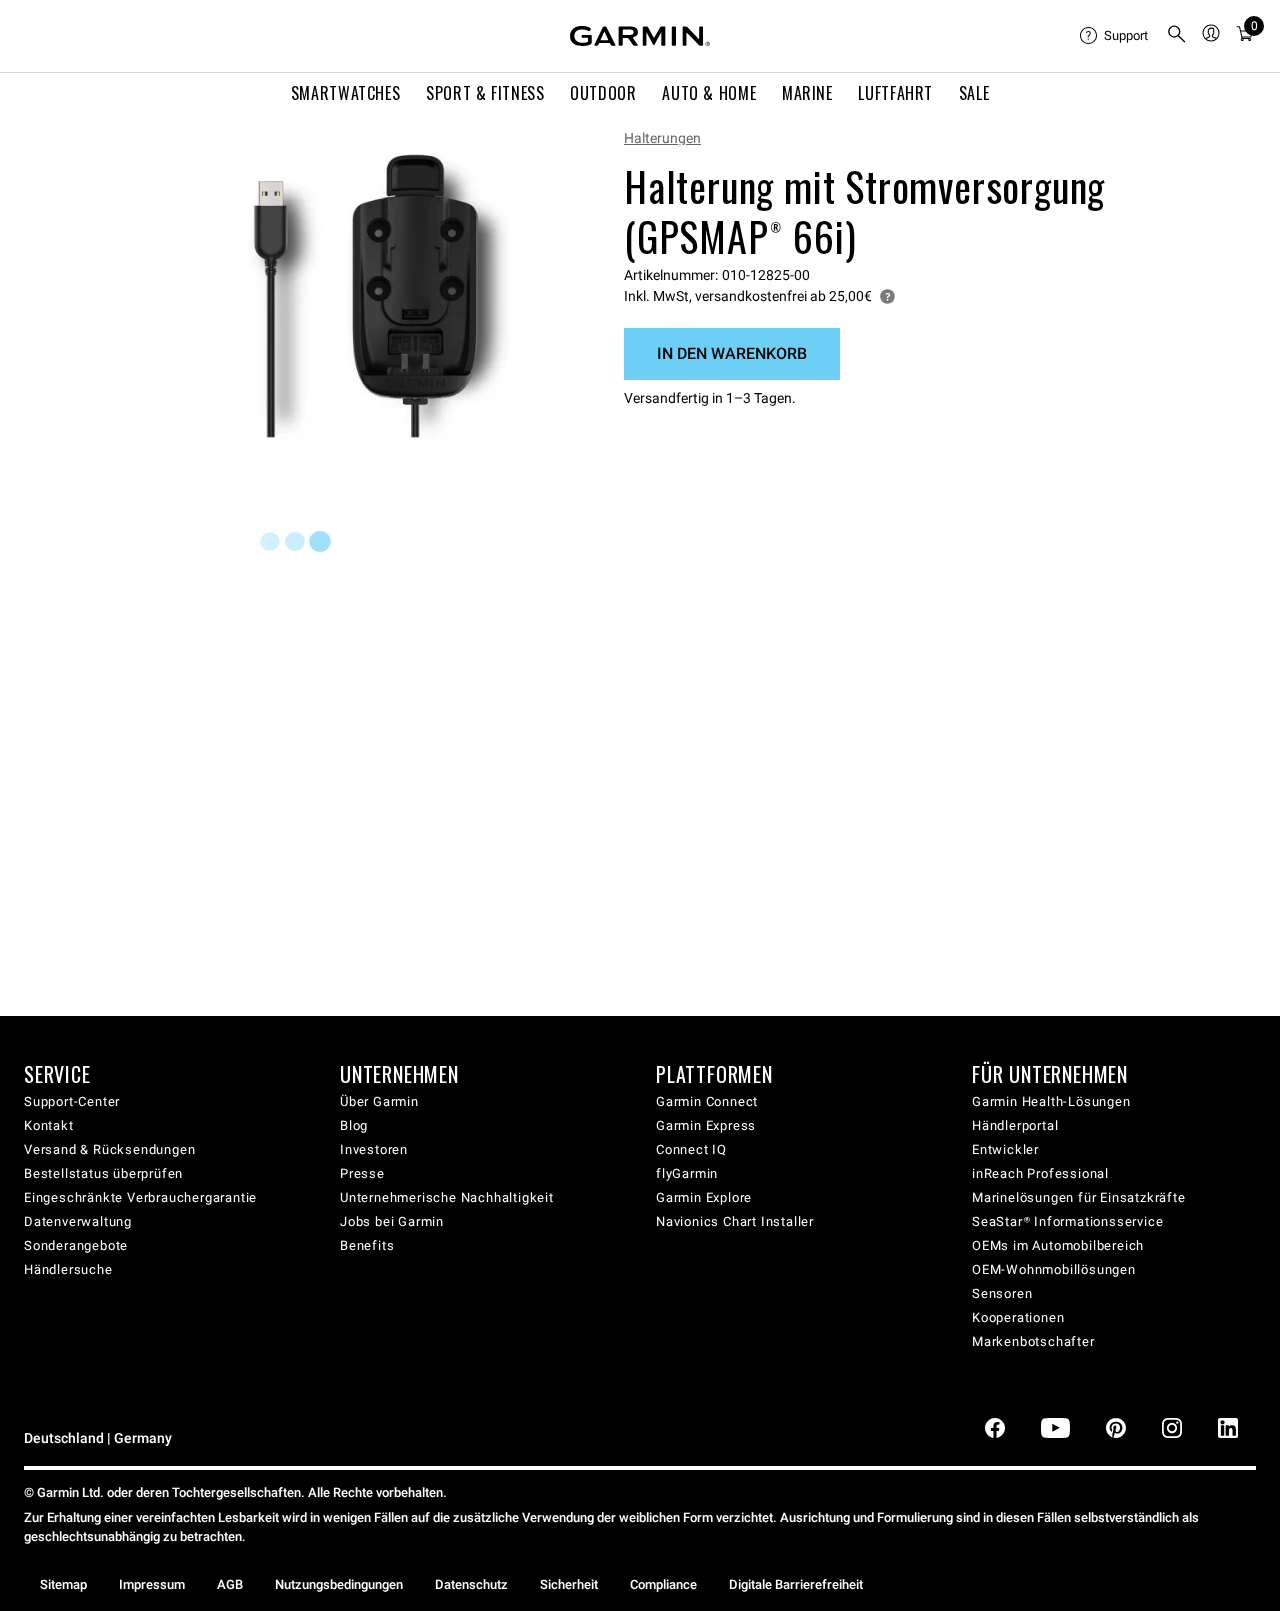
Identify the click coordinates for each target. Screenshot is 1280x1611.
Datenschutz (471, 1584)
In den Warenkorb (732, 353)
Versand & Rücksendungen (109, 1149)
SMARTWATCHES (346, 93)
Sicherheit (569, 1584)
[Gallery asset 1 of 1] (379, 297)
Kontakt (49, 1125)
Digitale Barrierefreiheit (796, 1584)
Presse (362, 1173)
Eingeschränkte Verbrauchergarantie (140, 1197)
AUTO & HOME (709, 93)
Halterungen (662, 138)
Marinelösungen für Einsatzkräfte (1079, 1197)
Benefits (367, 1245)
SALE (974, 93)
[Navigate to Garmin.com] (640, 36)
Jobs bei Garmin (392, 1221)
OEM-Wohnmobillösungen (1054, 1269)
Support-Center (72, 1101)
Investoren (374, 1149)
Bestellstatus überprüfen (103, 1173)
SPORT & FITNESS (485, 93)
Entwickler (1005, 1149)
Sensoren (1002, 1293)
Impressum (152, 1584)
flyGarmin (687, 1173)
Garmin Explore (704, 1197)
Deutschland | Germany (98, 1438)
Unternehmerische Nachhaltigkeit (447, 1197)
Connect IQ (691, 1149)
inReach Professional (1040, 1173)
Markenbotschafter (1033, 1341)
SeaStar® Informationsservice (1067, 1221)
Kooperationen (1018, 1317)
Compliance (663, 1584)
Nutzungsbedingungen (339, 1584)
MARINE (807, 93)
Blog (354, 1125)
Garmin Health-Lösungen (1051, 1101)
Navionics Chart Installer (735, 1221)
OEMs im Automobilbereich (1058, 1245)
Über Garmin (379, 1101)
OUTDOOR (603, 93)
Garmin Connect (707, 1101)
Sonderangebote (76, 1245)
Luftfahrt (895, 93)
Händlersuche (68, 1269)
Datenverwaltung (78, 1221)
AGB (230, 1584)
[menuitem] (1115, 36)
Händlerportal (1015, 1125)
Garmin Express (706, 1125)
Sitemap (63, 1584)
